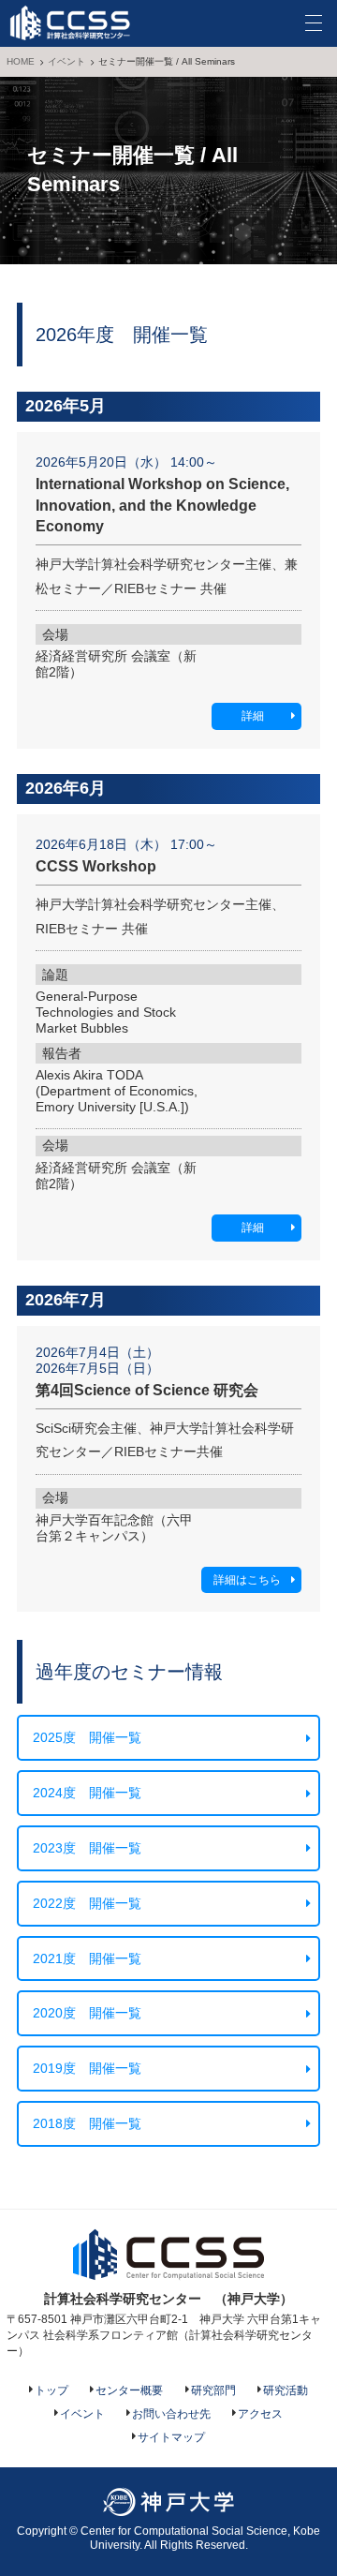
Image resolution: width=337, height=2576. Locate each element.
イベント (66, 61)
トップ (51, 2390)
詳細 (253, 716)
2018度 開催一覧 (87, 2123)
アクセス (260, 2414)
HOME (21, 61)
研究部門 (213, 2390)
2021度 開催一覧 (87, 1958)
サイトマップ (171, 2437)
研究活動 (286, 2390)
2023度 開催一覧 (87, 1848)
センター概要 (129, 2390)
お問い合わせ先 (171, 2414)
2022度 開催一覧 (87, 1903)
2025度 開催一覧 (87, 1737)
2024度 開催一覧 (87, 1793)
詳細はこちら (247, 1580)
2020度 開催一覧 (87, 2013)
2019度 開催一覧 (87, 2068)
